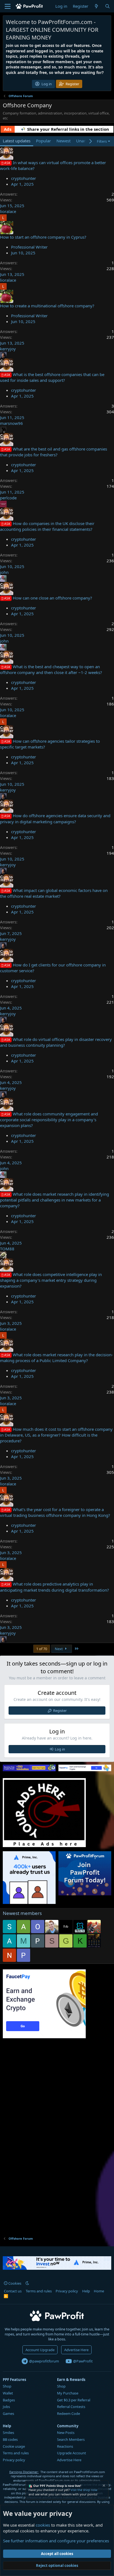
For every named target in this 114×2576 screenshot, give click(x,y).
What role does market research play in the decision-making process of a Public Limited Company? (56, 1358)
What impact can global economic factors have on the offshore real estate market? (54, 893)
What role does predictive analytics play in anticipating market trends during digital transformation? (55, 1587)
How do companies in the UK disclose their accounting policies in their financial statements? (47, 526)
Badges (9, 2400)
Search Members (71, 2439)
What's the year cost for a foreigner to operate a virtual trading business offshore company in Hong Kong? (55, 1512)
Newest (64, 141)
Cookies (14, 2283)
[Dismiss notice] (103, 2486)
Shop (7, 2386)
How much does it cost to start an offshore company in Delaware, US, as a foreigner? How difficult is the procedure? (56, 1435)
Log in (60, 1749)
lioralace (8, 211)
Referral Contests (71, 2407)
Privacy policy (67, 2291)
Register (60, 1711)
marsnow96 (11, 423)
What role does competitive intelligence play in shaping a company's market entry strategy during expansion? (51, 1280)
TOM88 (7, 1249)
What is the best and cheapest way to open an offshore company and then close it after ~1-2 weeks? (51, 669)
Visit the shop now (84, 2490)
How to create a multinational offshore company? (47, 306)
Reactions (65, 2446)
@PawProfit (82, 2361)
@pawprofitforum (44, 2361)
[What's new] (96, 6)
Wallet (8, 2393)
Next (59, 1649)
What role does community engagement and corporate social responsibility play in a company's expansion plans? (49, 1120)
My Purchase (68, 2393)
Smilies (8, 2433)
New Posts (66, 2433)
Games (8, 2413)
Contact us (13, 2291)
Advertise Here (76, 2350)
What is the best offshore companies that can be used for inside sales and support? (52, 377)
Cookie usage (14, 2446)
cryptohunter (24, 178)
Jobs (6, 2407)
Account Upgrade (40, 2350)
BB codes (10, 2439)
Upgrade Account (72, 2453)
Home (99, 2291)
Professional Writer (29, 247)
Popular (43, 141)
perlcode (8, 498)
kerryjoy (8, 349)
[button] (27, 2283)
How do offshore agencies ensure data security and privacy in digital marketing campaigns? (55, 818)
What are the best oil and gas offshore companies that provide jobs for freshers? (54, 452)
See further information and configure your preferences (56, 2541)
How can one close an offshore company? (52, 598)
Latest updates (17, 141)
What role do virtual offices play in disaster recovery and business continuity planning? (56, 1042)
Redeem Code (68, 2413)
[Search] (107, 6)
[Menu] (8, 6)
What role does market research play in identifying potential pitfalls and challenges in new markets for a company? (55, 1200)
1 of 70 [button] (42, 1649)
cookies (43, 2525)
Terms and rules (39, 2291)
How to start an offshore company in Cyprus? (43, 237)
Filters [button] (102, 141)
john (4, 572)
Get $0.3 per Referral (74, 2400)
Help (86, 2291)
